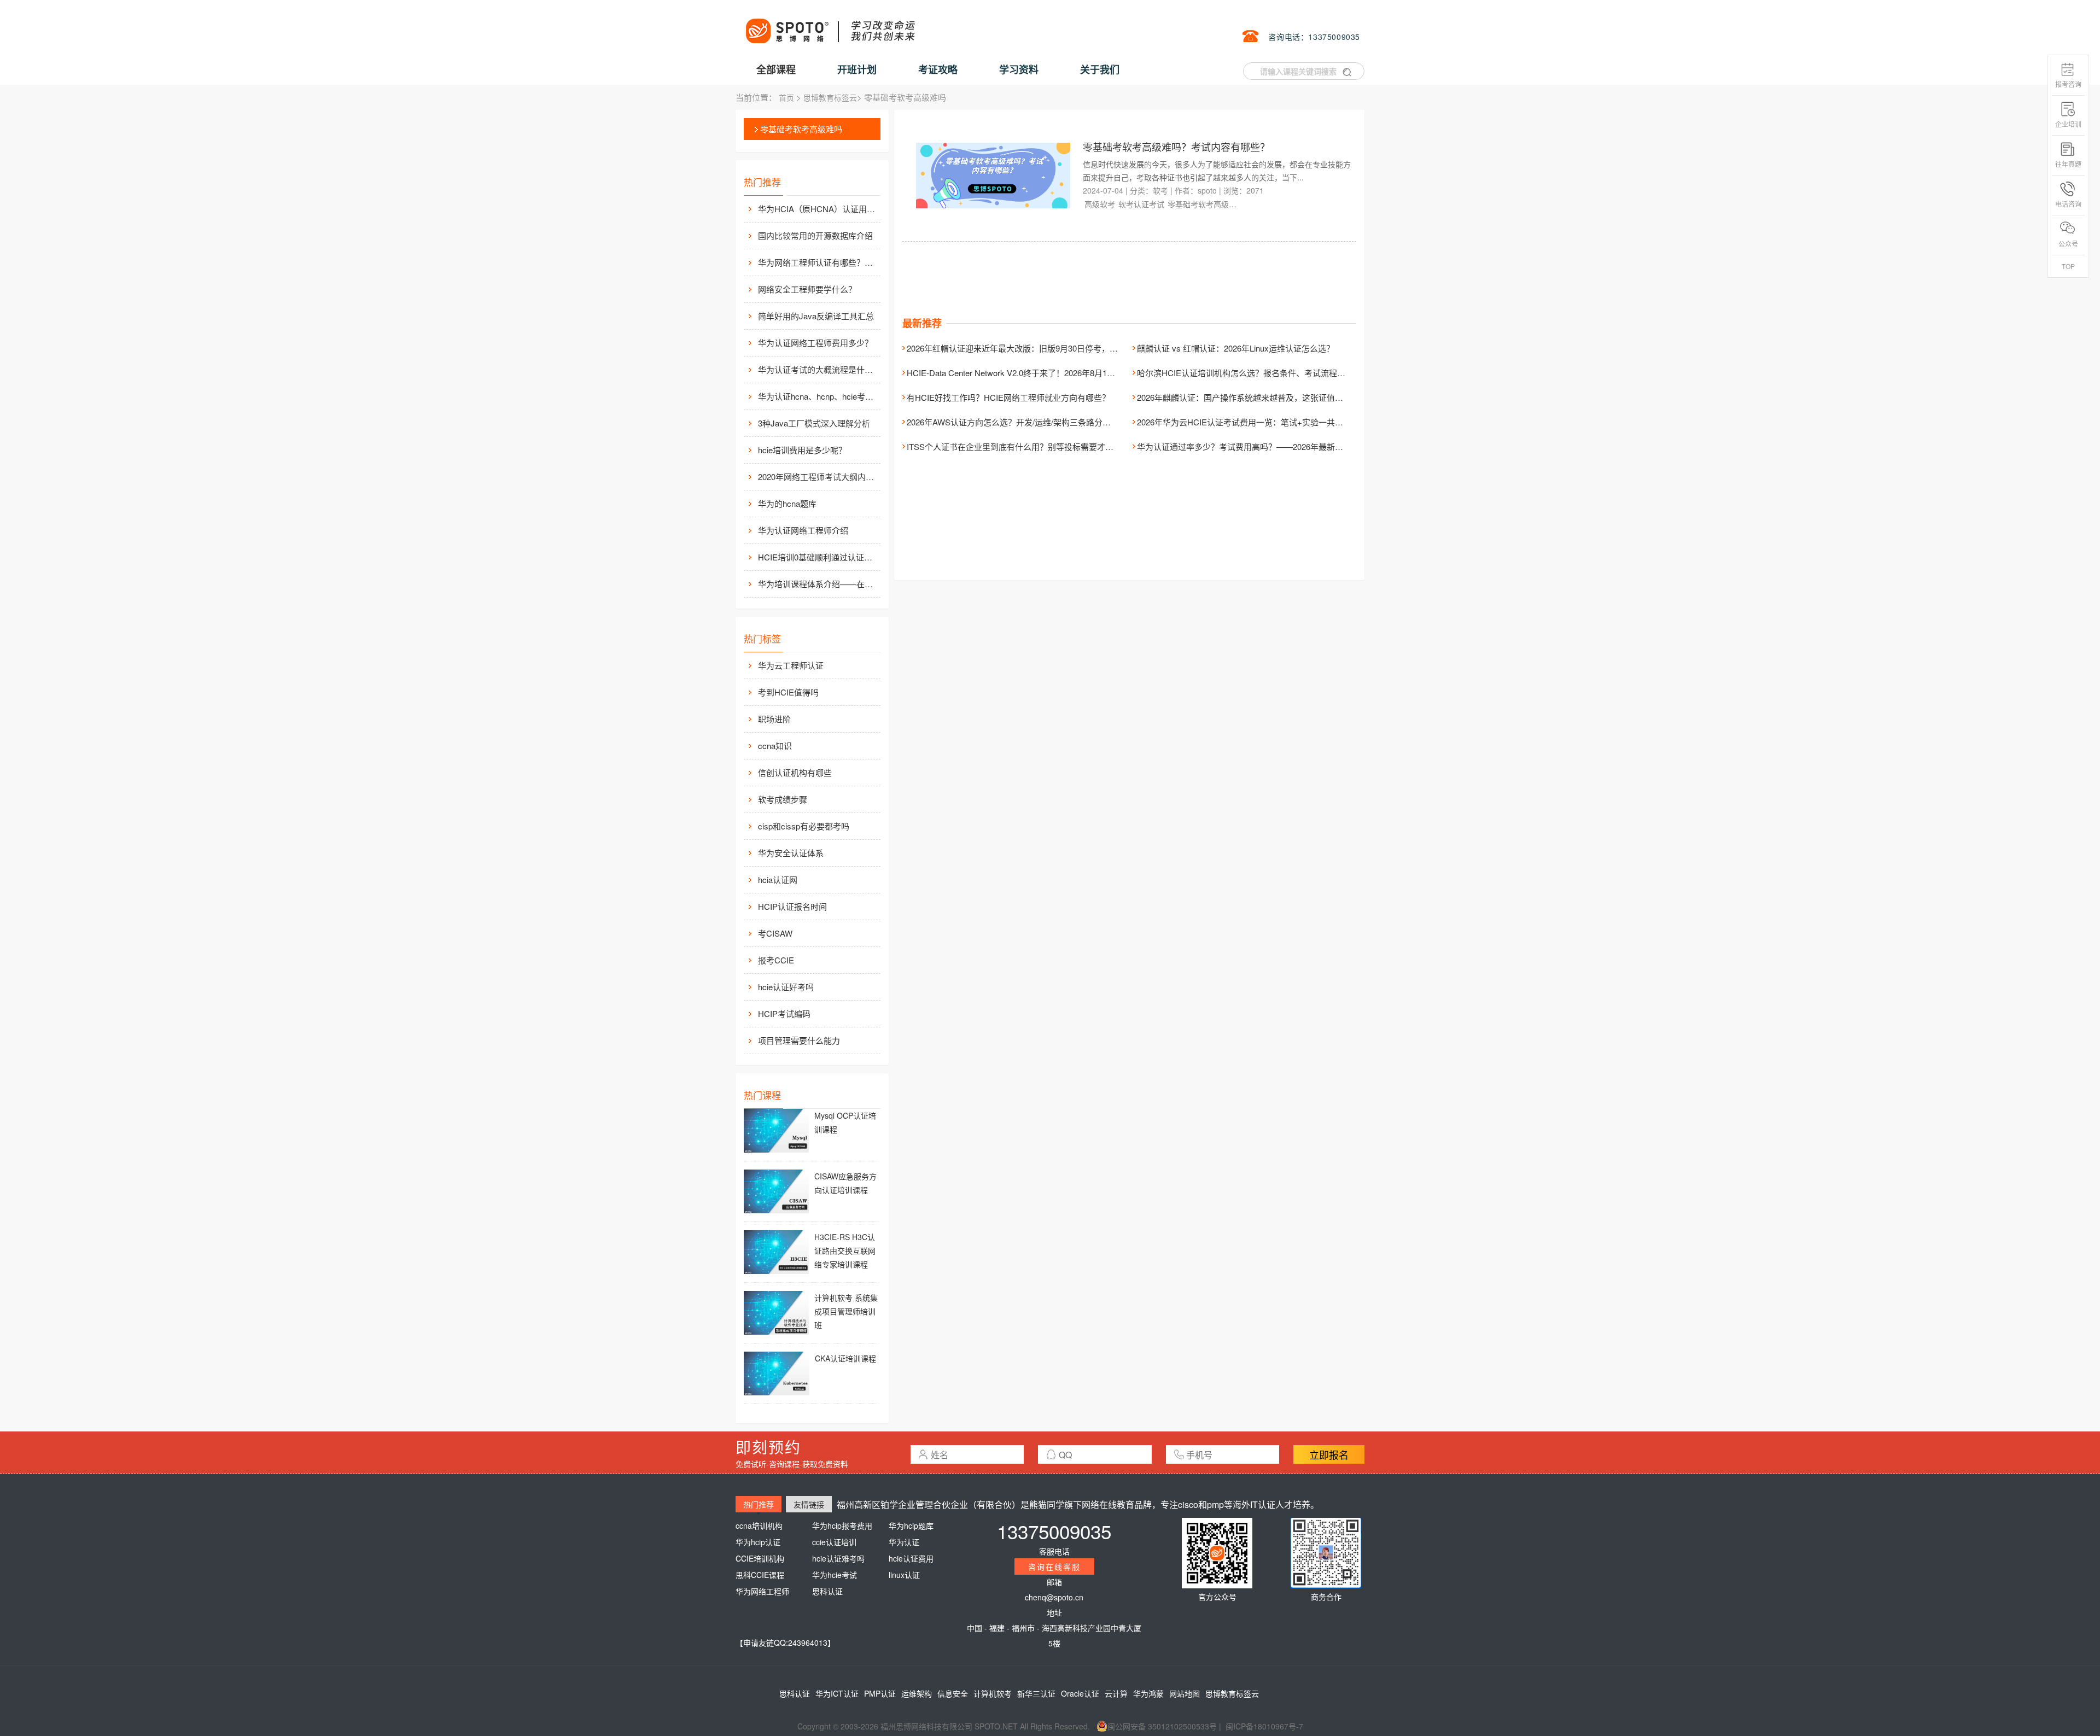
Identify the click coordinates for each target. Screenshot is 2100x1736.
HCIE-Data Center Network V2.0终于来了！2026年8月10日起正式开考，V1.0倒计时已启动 (1071, 373)
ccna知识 (775, 746)
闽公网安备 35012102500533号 (1162, 1726)
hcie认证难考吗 (838, 1558)
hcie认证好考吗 (786, 987)
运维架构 (917, 1693)
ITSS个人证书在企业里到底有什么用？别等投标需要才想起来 (1018, 446)
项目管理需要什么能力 (799, 1040)
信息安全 (953, 1693)
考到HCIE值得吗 (788, 692)
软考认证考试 (1141, 204)
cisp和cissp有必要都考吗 (804, 826)
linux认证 (904, 1575)
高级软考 (1100, 204)
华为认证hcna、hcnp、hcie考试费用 (818, 396)
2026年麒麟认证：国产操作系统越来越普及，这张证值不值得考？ (1256, 397)
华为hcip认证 (758, 1542)
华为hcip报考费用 (842, 1525)
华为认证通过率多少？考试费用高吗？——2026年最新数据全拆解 (1256, 446)
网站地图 (1185, 1693)
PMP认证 (880, 1693)
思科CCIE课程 (760, 1575)
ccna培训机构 (759, 1525)
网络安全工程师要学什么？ (807, 289)
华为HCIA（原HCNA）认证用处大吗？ (818, 209)
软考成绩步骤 (783, 799)
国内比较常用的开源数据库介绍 (815, 235)
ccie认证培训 (834, 1542)
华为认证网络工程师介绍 (803, 530)
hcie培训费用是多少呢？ (802, 450)
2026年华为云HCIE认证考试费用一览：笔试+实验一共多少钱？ (1252, 422)
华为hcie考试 (835, 1575)
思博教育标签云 (830, 97)
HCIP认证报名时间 (792, 906)
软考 (1160, 190)
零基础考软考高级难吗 (801, 129)
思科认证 (827, 1591)
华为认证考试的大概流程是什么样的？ (818, 369)
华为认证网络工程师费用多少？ (815, 343)
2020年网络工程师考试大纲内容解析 (818, 477)
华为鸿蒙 (1148, 1693)
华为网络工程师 (762, 1591)
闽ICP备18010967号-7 (1264, 1726)
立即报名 (1329, 1454)
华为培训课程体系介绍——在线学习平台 (818, 584)
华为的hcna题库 (787, 503)
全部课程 (776, 69)
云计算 (1116, 1693)
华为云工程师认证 (791, 665)
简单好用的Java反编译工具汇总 (816, 316)
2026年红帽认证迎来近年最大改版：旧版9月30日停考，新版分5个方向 (1035, 348)
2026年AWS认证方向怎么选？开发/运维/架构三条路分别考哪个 (1021, 422)
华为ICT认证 (837, 1693)
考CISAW (775, 933)
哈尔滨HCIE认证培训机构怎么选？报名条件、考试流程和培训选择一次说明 (1274, 373)
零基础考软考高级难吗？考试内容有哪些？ (1176, 147)
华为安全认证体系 (791, 853)
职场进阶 (774, 719)
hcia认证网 (778, 879)
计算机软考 (993, 1693)
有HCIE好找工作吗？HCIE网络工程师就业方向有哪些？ (1008, 397)
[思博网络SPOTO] (830, 25)
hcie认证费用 (911, 1558)
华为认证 (904, 1542)
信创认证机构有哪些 (795, 772)
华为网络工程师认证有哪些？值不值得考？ (818, 262)
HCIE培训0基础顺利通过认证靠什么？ (818, 557)
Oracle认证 (1080, 1693)
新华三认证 (1036, 1693)
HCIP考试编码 (784, 1013)
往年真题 (2068, 164)
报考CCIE (776, 960)
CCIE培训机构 (760, 1558)
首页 (786, 97)
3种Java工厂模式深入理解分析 (814, 423)
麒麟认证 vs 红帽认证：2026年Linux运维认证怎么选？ (1236, 348)
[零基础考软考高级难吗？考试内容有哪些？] (993, 174)
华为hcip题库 (911, 1525)
